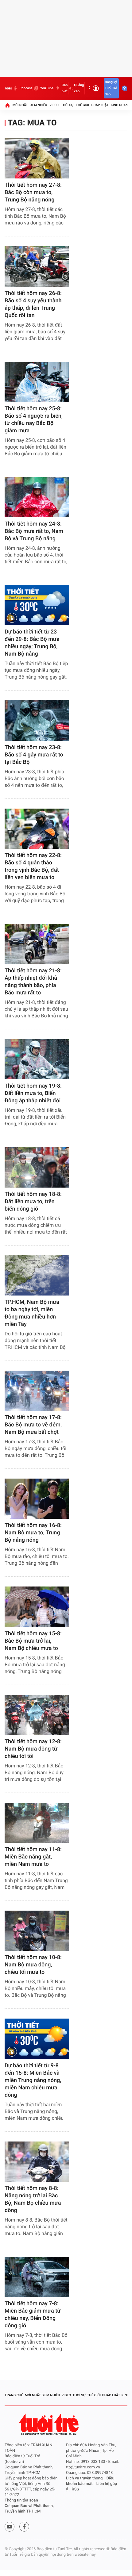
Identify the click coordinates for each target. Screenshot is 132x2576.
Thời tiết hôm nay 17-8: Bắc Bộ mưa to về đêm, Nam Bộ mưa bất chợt (33, 1425)
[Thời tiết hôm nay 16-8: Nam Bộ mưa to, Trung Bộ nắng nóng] (37, 1499)
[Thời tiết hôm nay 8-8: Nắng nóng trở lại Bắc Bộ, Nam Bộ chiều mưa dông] (37, 2162)
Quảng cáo (79, 88)
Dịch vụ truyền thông (84, 2478)
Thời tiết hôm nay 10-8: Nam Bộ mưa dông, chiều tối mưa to (33, 1965)
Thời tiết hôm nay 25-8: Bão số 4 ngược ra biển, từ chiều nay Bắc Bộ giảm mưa (34, 420)
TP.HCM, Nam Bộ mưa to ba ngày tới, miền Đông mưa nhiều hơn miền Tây (32, 1313)
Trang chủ (14, 2395)
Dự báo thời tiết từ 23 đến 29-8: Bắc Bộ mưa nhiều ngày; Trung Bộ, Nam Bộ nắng (32, 643)
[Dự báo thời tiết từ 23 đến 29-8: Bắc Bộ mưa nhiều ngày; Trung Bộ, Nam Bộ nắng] (37, 605)
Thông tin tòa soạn (21, 2500)
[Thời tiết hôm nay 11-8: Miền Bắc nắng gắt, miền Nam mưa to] (37, 1823)
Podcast (25, 88)
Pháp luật (100, 105)
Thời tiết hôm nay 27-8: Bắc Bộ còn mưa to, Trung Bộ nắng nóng (33, 192)
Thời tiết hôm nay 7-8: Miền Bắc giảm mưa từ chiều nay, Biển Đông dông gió (33, 2315)
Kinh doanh (120, 105)
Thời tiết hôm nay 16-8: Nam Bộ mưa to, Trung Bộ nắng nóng (33, 1533)
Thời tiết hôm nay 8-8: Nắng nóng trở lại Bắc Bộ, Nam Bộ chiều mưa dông (33, 2199)
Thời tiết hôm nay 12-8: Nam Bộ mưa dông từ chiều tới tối (33, 1749)
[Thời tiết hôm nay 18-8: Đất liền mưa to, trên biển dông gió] (37, 1167)
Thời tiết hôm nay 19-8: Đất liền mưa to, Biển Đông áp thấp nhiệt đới (33, 1093)
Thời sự (67, 105)
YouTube (47, 88)
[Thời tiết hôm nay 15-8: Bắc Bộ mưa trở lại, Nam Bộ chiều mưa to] (37, 1607)
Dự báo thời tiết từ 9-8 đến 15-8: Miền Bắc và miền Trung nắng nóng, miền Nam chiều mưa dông (33, 2080)
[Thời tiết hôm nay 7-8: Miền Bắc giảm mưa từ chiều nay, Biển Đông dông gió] (37, 2277)
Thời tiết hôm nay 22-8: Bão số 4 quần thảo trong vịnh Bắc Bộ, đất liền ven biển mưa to (33, 866)
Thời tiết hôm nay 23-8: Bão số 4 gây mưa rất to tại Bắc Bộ (34, 755)
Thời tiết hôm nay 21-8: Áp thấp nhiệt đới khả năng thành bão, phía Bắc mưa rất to (33, 982)
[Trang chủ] (7, 105)
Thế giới (82, 105)
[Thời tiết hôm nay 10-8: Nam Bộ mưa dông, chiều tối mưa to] (37, 1931)
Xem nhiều (39, 105)
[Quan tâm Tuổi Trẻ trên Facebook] (24, 2527)
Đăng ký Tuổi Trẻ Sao (111, 88)
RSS (76, 2489)
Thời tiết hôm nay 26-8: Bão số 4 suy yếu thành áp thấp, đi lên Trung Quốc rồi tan (33, 304)
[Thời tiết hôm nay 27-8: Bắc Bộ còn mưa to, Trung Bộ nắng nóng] (37, 158)
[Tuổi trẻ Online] (49, 2424)
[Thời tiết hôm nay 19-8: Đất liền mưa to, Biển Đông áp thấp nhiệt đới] (37, 1059)
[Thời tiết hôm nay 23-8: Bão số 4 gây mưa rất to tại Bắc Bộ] (37, 720)
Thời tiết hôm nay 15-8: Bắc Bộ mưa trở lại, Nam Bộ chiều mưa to (33, 1641)
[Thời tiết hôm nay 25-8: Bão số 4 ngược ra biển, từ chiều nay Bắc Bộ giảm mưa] (37, 382)
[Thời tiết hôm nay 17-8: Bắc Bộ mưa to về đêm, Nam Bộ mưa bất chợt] (37, 1391)
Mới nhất (20, 105)
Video (54, 105)
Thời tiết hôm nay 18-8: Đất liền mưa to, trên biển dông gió (33, 1202)
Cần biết (65, 88)
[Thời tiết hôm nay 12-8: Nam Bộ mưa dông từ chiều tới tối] (37, 1715)
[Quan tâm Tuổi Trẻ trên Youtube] (10, 2527)
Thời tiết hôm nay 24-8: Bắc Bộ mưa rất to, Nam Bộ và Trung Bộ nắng (34, 531)
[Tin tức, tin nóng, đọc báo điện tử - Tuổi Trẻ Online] (8, 88)
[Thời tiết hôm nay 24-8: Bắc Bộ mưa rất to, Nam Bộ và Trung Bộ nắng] (37, 497)
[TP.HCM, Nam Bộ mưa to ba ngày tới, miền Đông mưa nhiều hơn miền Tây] (37, 1275)
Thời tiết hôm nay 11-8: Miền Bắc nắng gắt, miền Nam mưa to (33, 1857)
